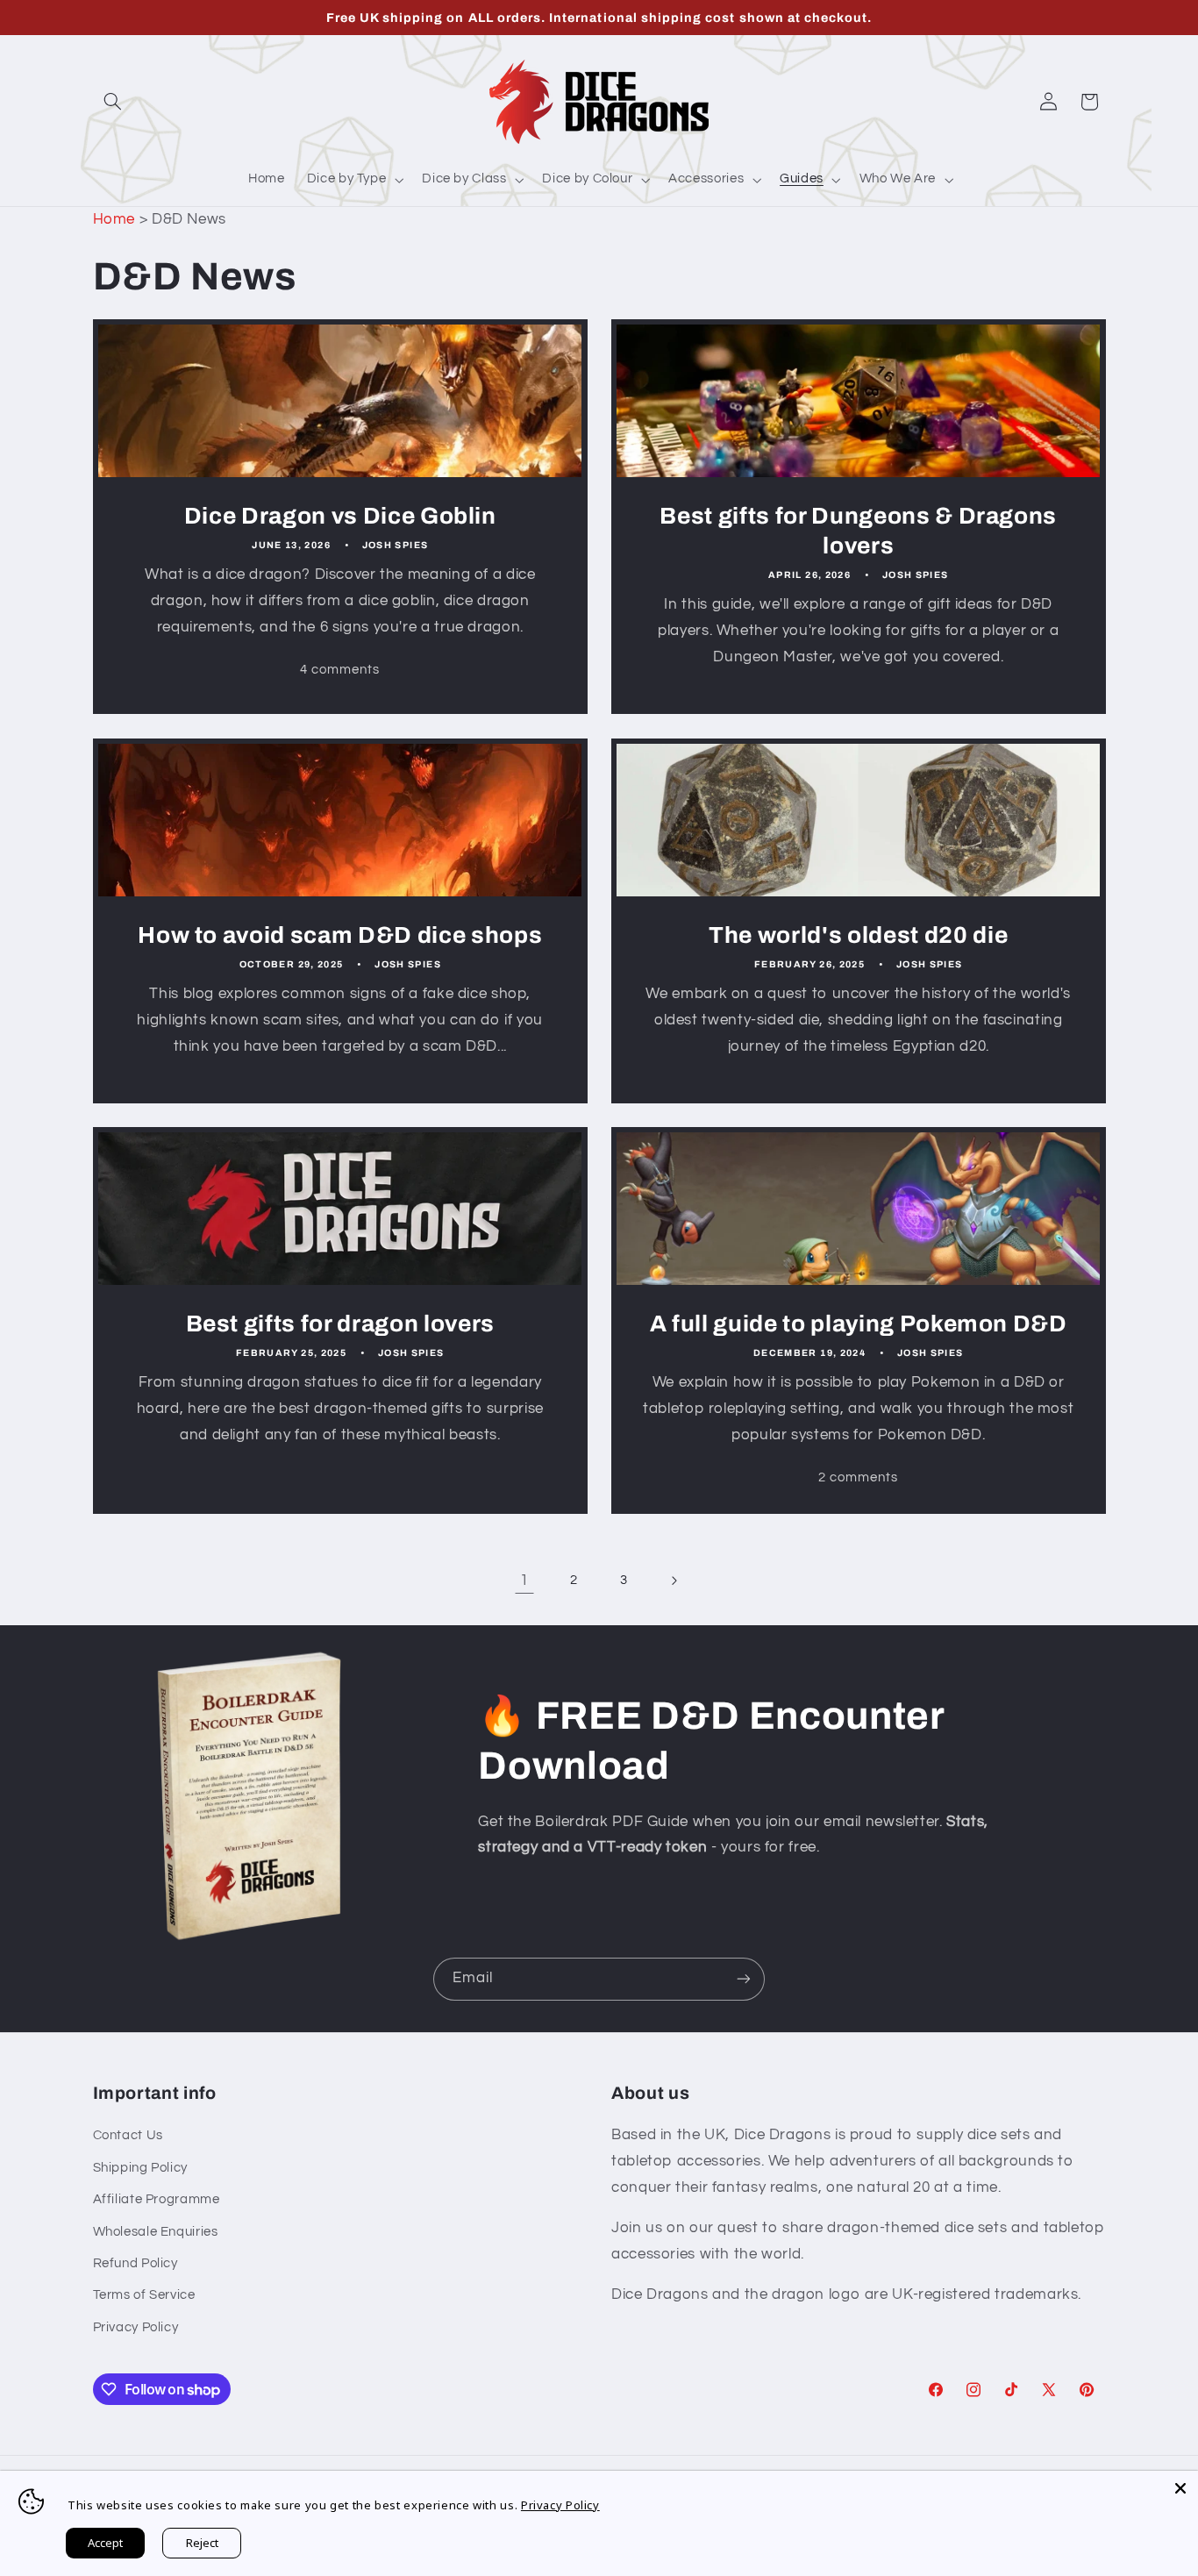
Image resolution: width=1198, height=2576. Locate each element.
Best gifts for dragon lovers (339, 1324)
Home (114, 219)
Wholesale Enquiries (156, 2232)
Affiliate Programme (157, 2199)
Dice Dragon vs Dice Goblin (339, 516)
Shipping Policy (140, 2168)
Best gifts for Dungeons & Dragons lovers (858, 531)
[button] (113, 102)
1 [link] (524, 1581)
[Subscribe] (744, 1979)
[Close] (1180, 2488)
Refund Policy (135, 2263)
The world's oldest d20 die (858, 935)
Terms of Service (144, 2295)
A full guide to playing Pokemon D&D (859, 1324)
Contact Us (128, 2135)
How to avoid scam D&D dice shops (340, 935)
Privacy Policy (136, 2327)
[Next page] (674, 1581)
